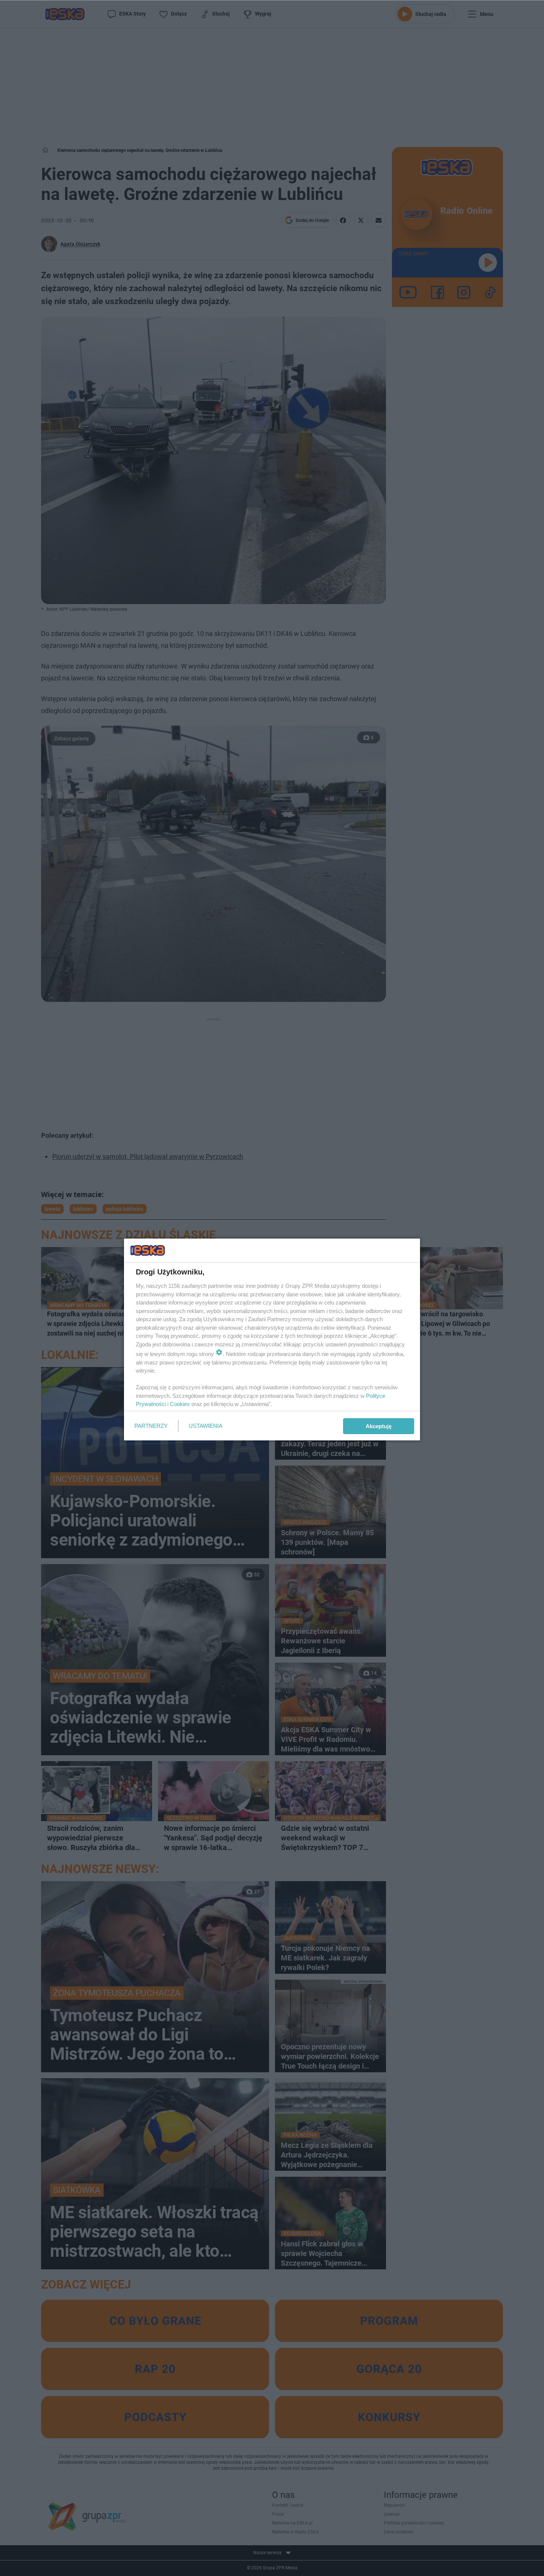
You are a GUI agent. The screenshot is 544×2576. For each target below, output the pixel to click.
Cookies (180, 1404)
